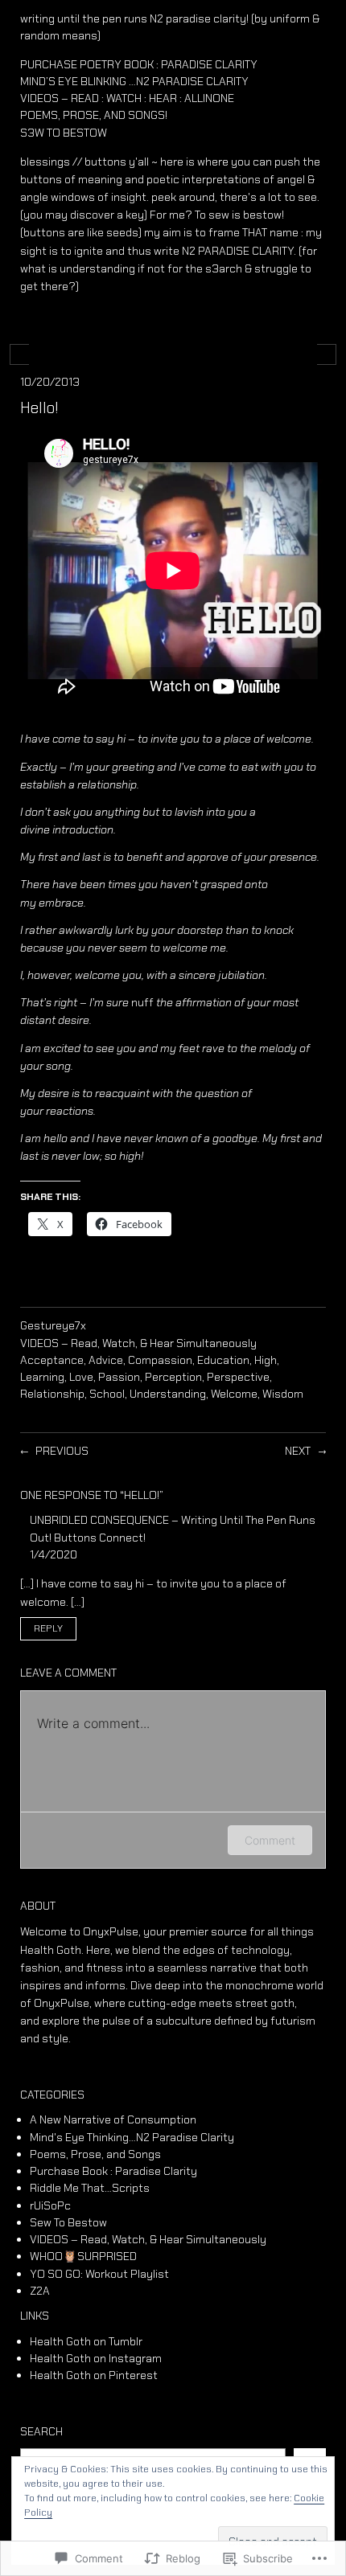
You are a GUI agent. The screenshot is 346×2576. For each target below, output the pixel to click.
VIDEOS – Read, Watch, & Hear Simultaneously (138, 1343)
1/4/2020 (54, 1554)
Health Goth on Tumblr (86, 2341)
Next (298, 1451)
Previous (62, 1451)
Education (223, 1360)
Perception (173, 1377)
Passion (119, 1377)
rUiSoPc (50, 2205)
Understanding (168, 1394)
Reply (48, 1629)
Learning (42, 1377)
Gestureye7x (53, 1325)
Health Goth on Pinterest (94, 2375)
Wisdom (283, 1394)
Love (81, 1377)
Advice (106, 1360)
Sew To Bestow (68, 2222)
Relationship (52, 1394)
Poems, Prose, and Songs (95, 2154)
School (107, 1394)
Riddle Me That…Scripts (90, 2188)
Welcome (234, 1394)
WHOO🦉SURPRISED (83, 2256)
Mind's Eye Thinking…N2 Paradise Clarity (132, 2137)
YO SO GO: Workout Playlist (99, 2274)
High (266, 1360)
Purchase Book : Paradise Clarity (113, 2171)
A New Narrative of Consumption (113, 2119)
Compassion (160, 1360)
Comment (270, 1840)
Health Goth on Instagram (96, 2358)
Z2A (40, 2291)
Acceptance (52, 1360)
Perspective (238, 1377)
